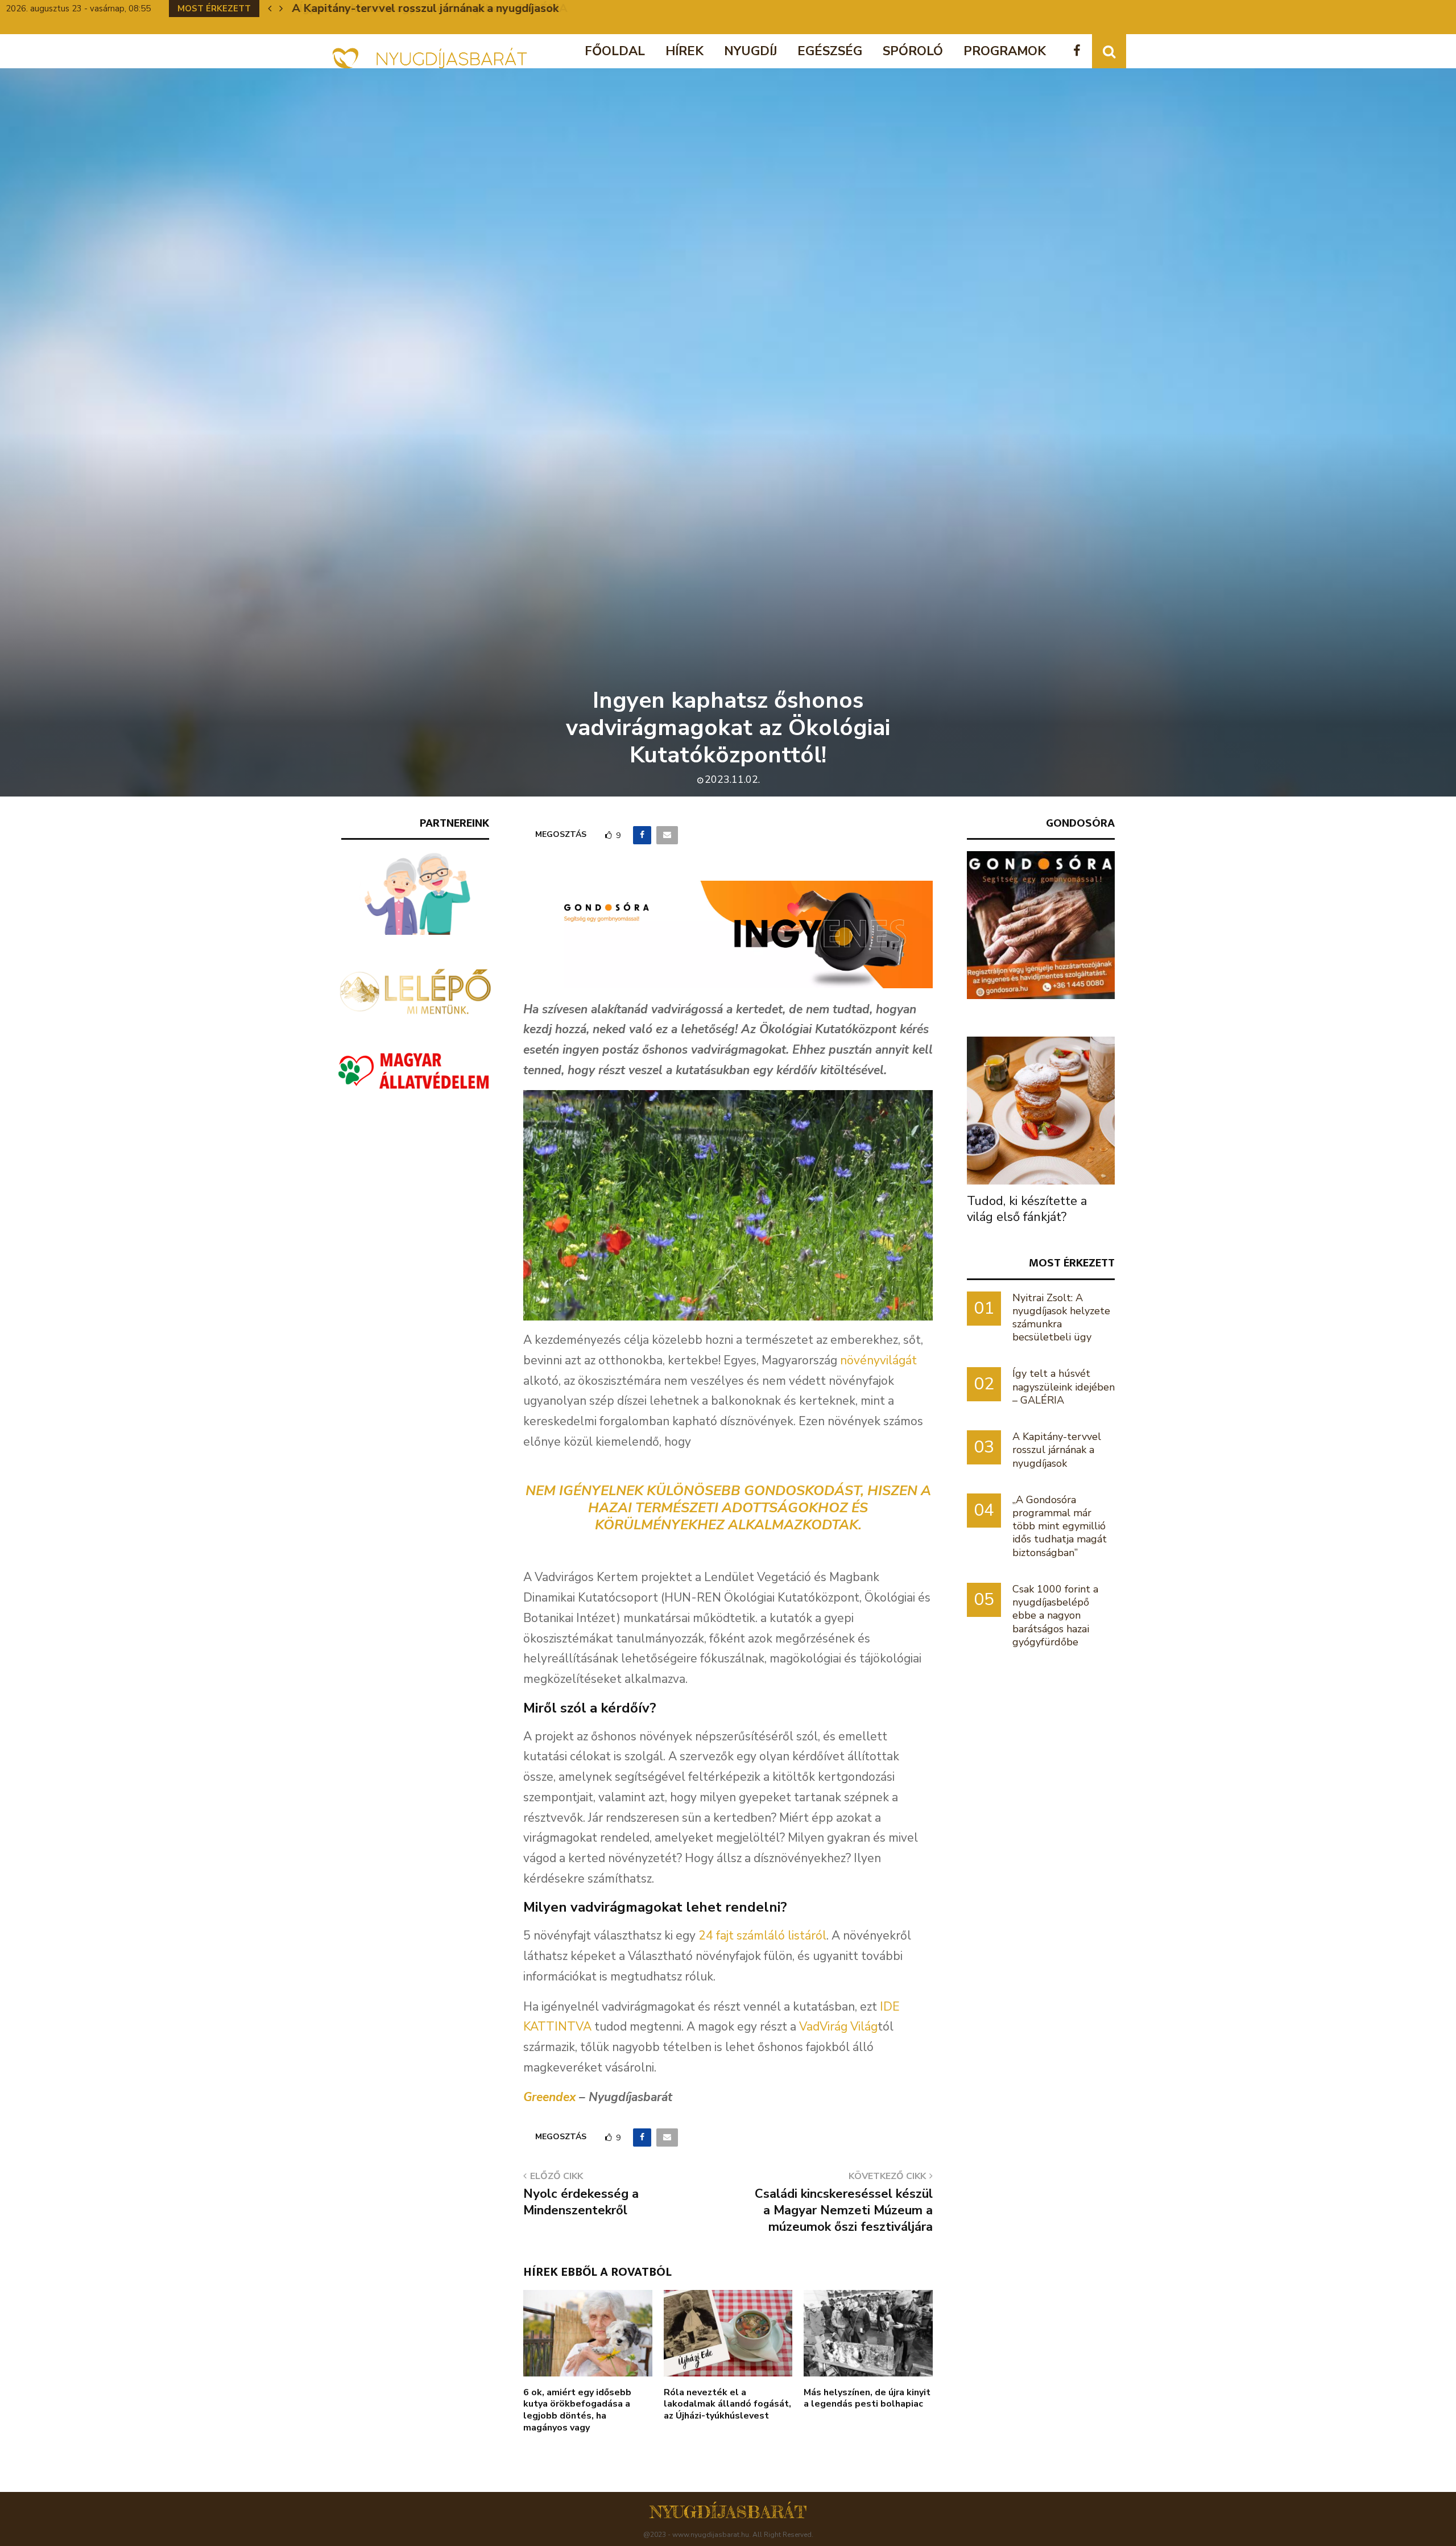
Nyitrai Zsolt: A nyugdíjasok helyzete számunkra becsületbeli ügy (1061, 1318)
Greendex (549, 2097)
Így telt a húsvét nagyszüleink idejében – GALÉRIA (1064, 1387)
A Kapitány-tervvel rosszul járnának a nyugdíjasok (425, 8)
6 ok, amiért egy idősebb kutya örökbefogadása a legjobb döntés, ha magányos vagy (577, 2410)
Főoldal (615, 51)
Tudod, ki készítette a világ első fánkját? (1027, 1209)
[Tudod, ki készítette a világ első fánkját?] (1041, 1111)
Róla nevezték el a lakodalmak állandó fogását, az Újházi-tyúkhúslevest (727, 2404)
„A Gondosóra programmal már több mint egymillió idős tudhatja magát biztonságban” (1060, 1526)
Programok (1005, 51)
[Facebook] (1080, 51)
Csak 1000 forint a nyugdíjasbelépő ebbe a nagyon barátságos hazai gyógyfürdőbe (1055, 1616)
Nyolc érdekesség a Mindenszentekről (581, 2202)
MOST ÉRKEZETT (1072, 1263)
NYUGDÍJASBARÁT (728, 2512)
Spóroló (913, 51)
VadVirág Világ (838, 2027)
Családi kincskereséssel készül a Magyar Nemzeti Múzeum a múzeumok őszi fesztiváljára (844, 2211)
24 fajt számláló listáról (762, 1936)
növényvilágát (878, 1360)
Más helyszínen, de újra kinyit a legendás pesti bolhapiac (867, 2398)
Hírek (684, 51)
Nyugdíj (750, 51)
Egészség (830, 51)
